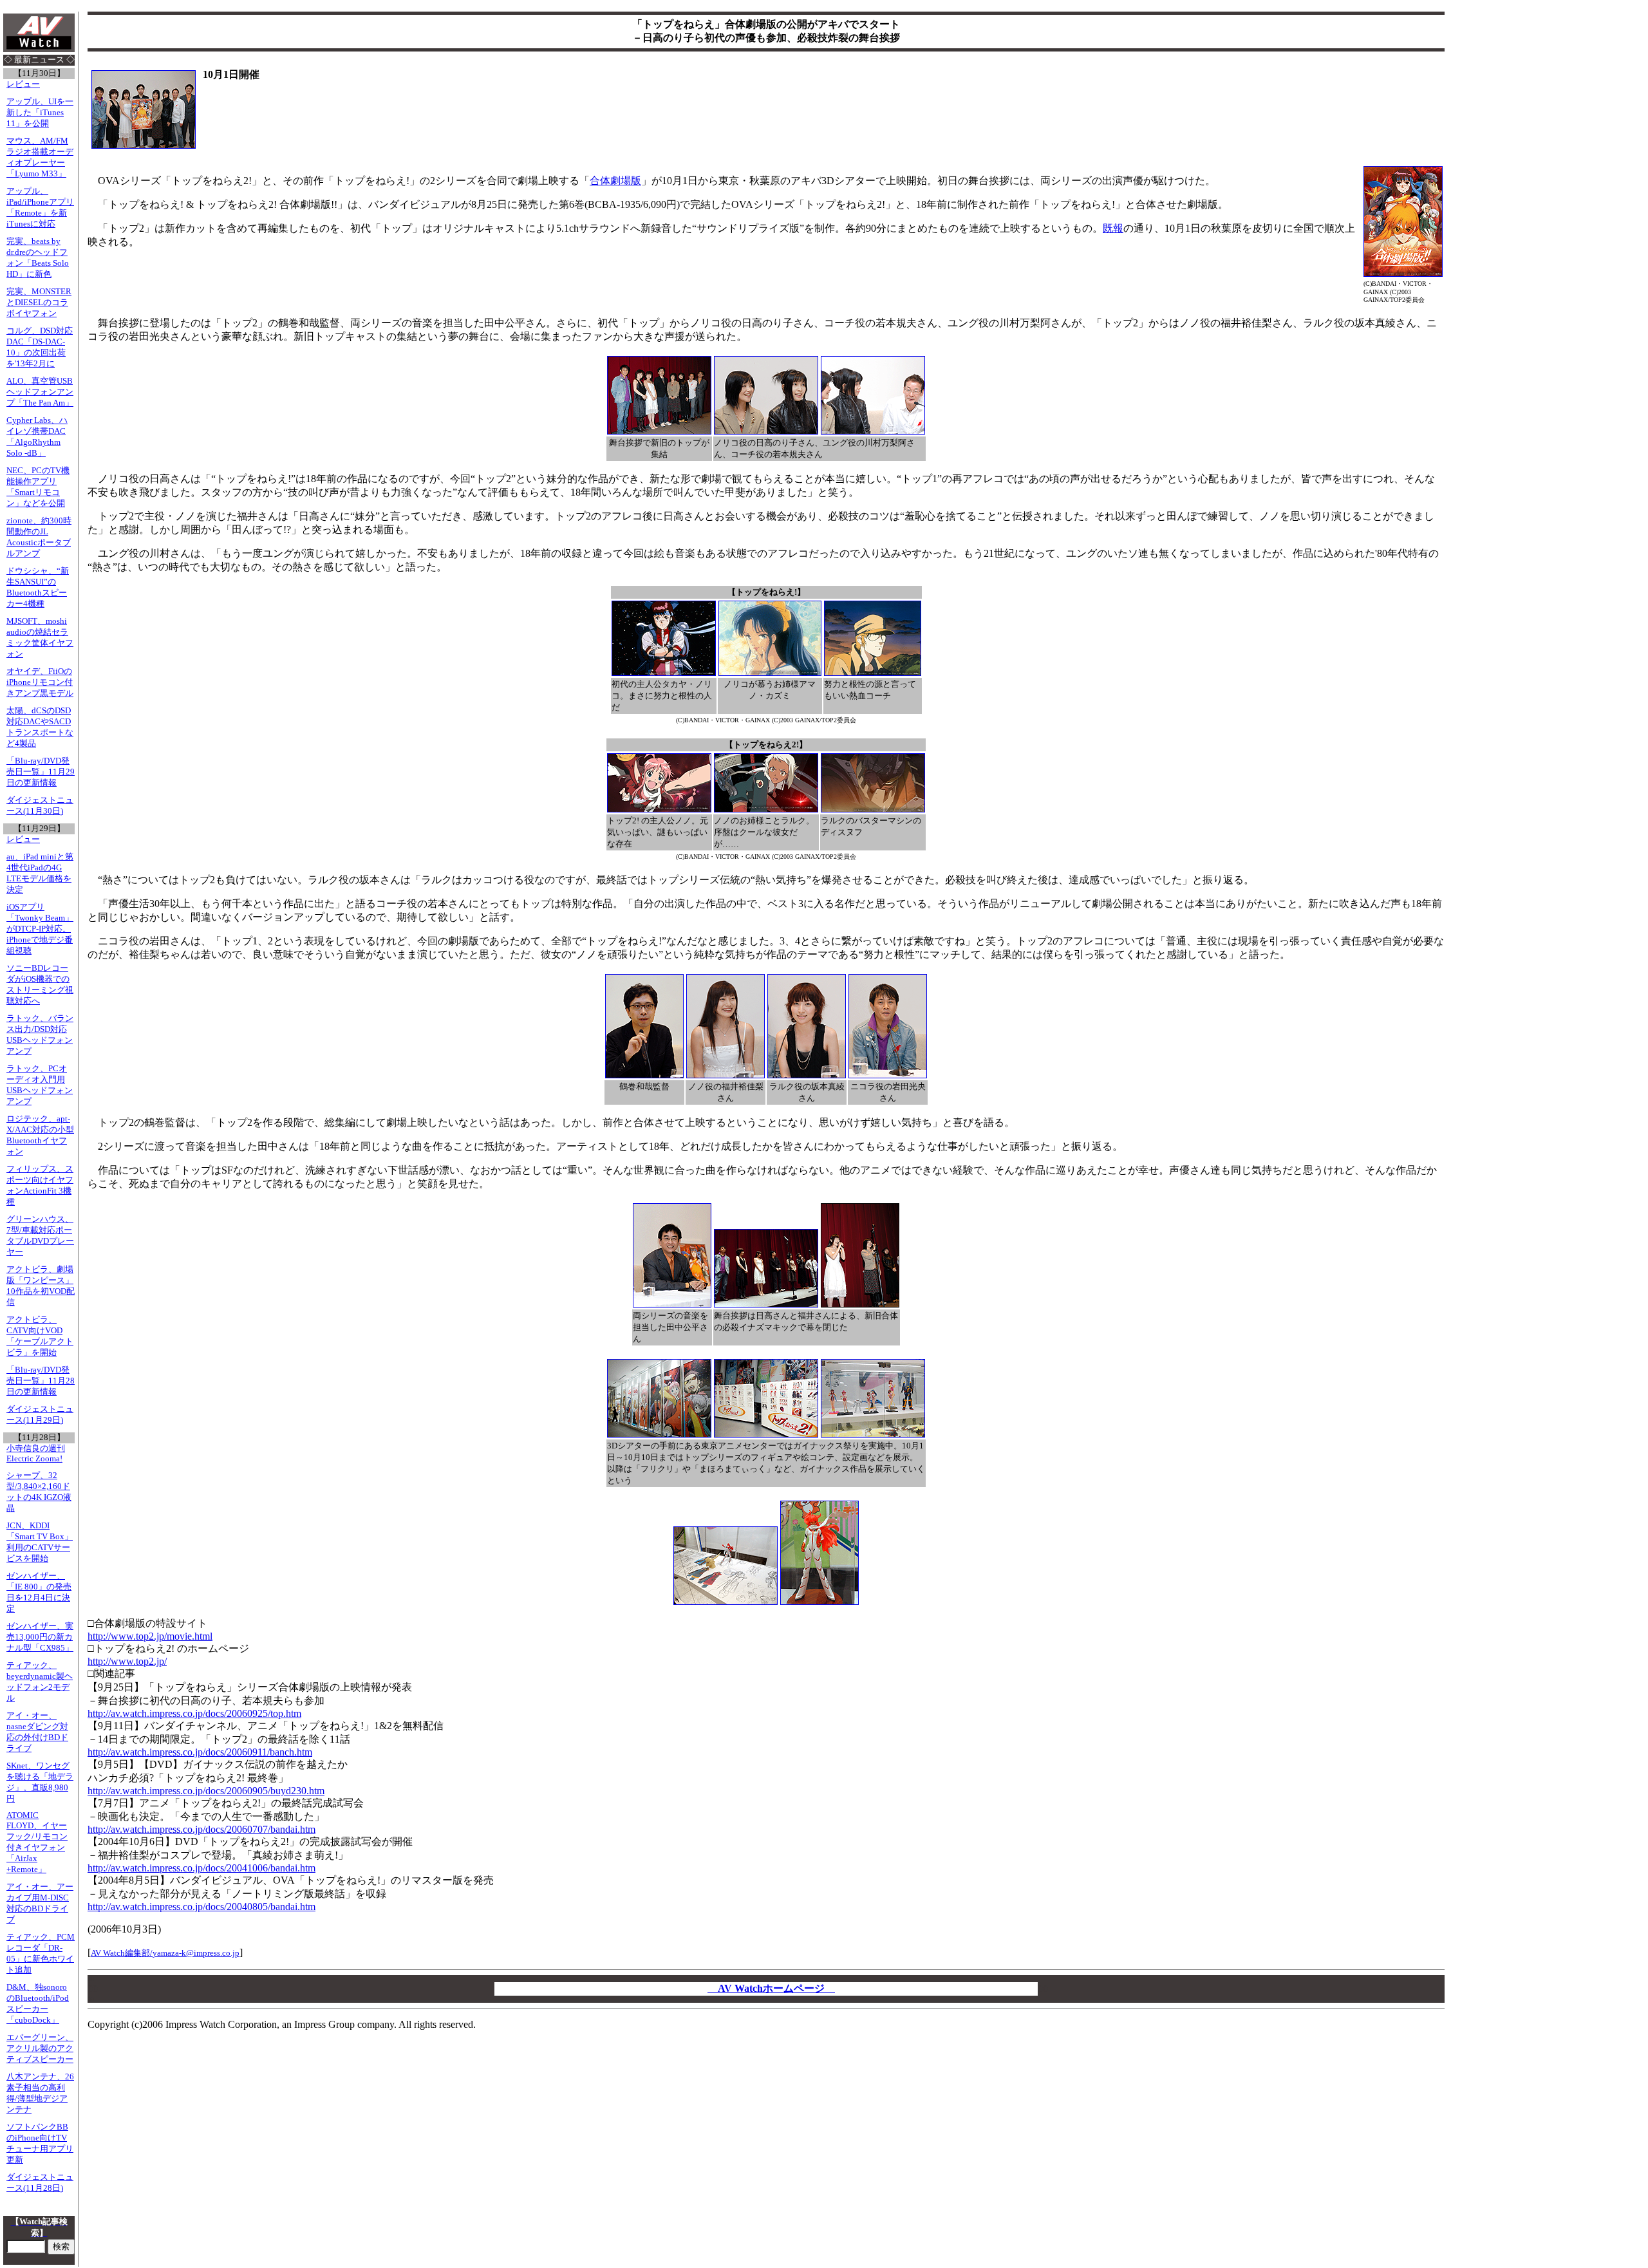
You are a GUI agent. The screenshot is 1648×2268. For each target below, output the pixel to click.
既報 (1113, 228)
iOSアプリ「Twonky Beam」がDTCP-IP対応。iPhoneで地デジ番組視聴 (40, 929)
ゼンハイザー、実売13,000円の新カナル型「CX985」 (40, 1637)
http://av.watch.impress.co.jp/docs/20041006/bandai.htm (201, 1868)
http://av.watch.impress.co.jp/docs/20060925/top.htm (194, 1713)
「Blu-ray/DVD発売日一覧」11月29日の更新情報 (41, 772)
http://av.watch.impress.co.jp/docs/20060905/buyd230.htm (206, 1791)
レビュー (23, 84)
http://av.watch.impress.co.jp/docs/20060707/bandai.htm (201, 1829)
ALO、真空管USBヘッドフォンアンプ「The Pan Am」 (40, 392)
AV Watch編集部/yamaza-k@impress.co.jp (165, 1953)
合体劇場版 (615, 181)
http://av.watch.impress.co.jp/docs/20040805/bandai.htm (201, 1907)
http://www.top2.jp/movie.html (150, 1636)
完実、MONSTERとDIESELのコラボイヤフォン (39, 303)
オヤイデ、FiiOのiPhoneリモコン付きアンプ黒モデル (40, 682)
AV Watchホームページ (771, 1988)
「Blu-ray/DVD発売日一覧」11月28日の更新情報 (41, 1381)
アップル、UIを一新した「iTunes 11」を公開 (40, 113)
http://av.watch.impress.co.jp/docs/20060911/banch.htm (200, 1752)
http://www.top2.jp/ (127, 1661)
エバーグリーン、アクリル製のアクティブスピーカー (40, 2048)
